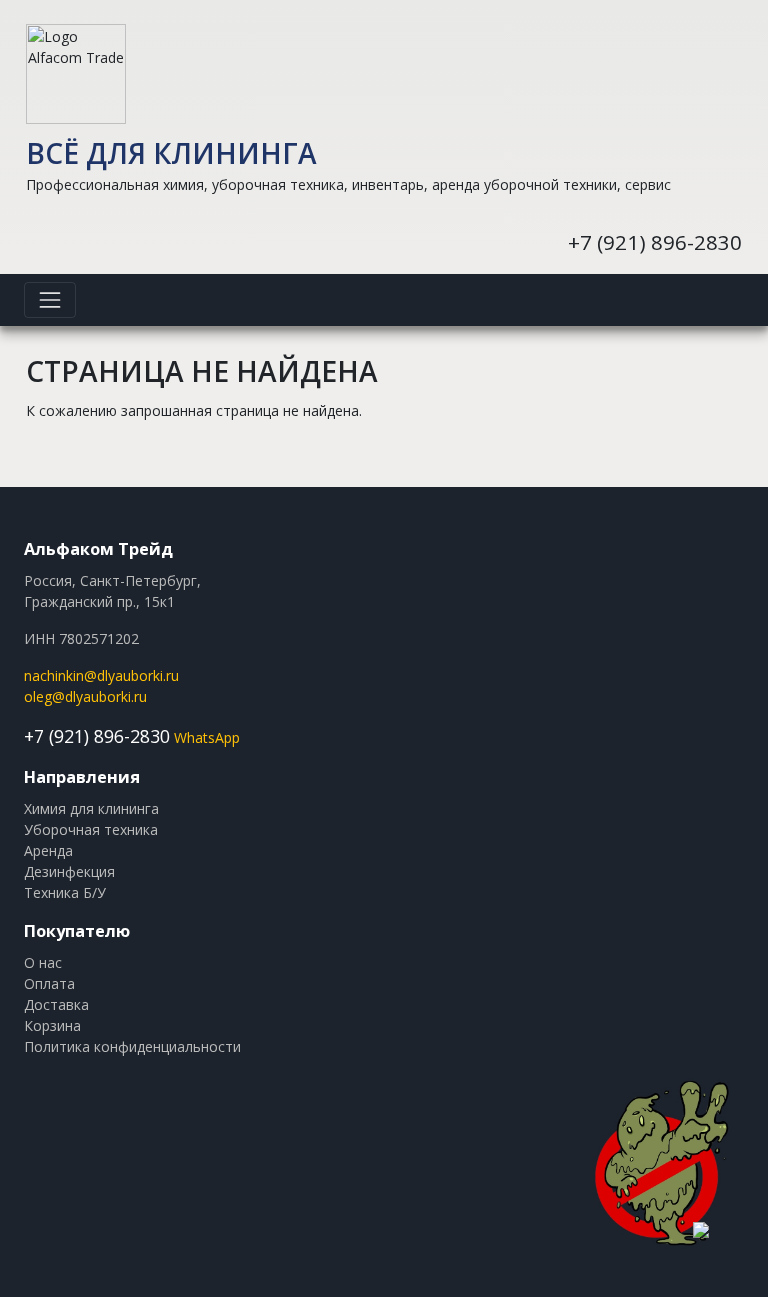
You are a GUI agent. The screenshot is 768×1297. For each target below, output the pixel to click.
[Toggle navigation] (50, 300)
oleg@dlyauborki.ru (85, 696)
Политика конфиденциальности (132, 1046)
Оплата (49, 983)
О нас (43, 962)
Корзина (52, 1025)
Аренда (48, 850)
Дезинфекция (69, 871)
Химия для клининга (91, 808)
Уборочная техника (91, 829)
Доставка (56, 1004)
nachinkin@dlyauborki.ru (101, 675)
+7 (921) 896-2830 (655, 242)
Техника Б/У (65, 892)
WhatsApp (207, 737)
